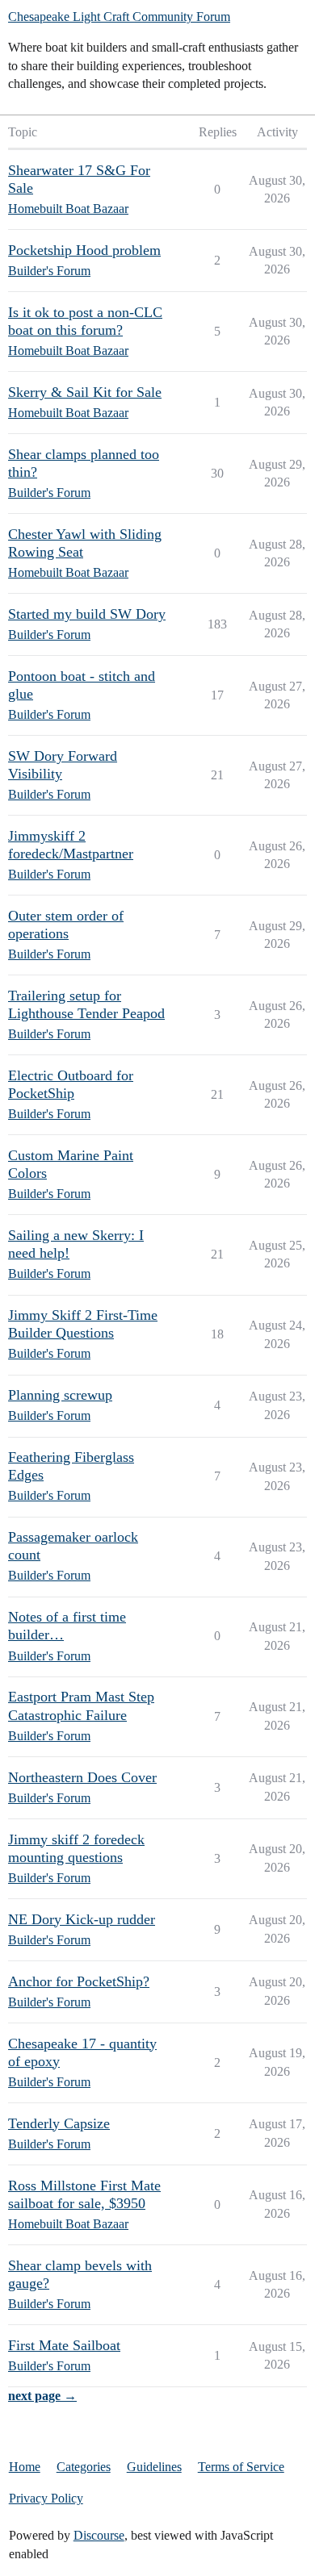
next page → (42, 2396)
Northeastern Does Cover (82, 1777)
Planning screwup (60, 1395)
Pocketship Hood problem (84, 250)
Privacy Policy (46, 2498)
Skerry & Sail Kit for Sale (85, 392)
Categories (84, 2467)
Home (25, 2467)
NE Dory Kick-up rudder (82, 1919)
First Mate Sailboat (64, 2345)
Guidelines (154, 2467)
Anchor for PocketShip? (79, 1981)
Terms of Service (241, 2467)
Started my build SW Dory (87, 614)
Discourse (99, 2535)
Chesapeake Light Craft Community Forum (119, 17)
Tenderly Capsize (59, 2123)
